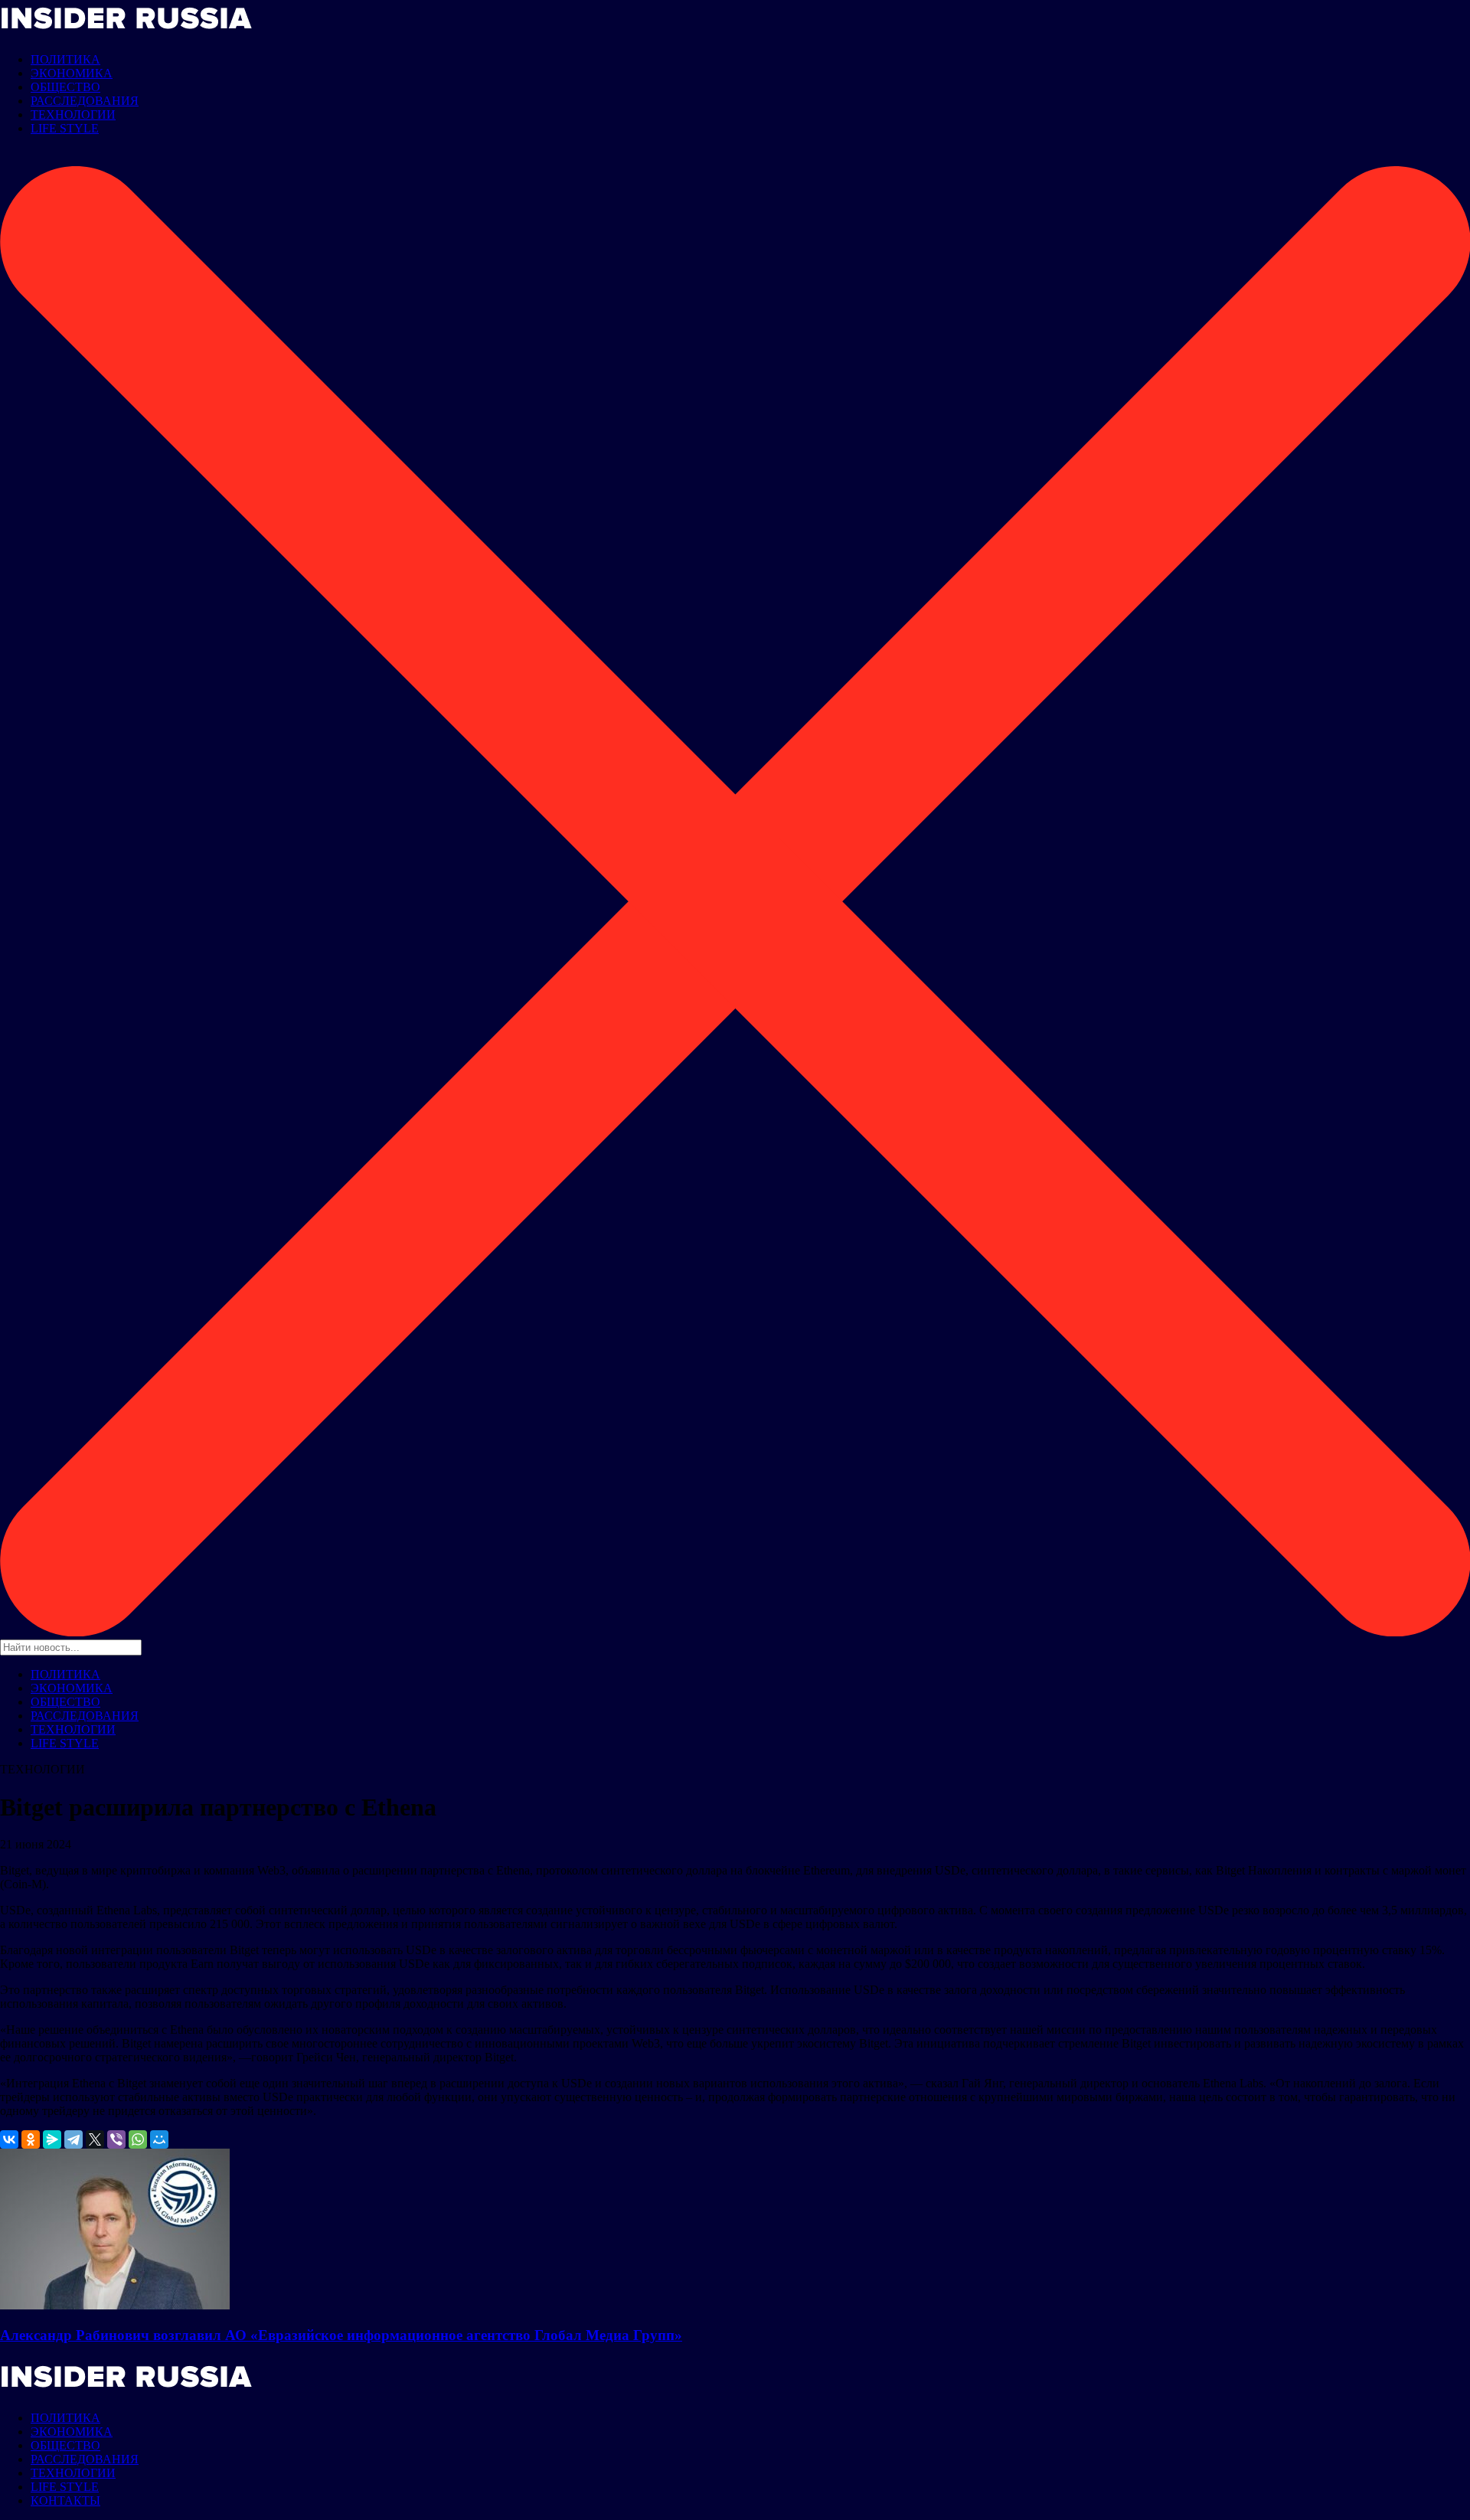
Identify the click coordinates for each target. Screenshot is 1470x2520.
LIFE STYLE (65, 128)
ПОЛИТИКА (65, 59)
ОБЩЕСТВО (65, 87)
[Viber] (116, 2139)
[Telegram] (73, 2139)
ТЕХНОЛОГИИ (73, 114)
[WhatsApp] (138, 2139)
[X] (95, 2139)
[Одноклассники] (31, 2139)
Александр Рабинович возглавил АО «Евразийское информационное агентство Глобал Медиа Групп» (341, 2335)
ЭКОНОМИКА (72, 73)
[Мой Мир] (159, 2139)
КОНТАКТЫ (65, 2500)
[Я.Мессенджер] (52, 2139)
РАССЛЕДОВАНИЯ (85, 101)
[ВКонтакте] (9, 2139)
